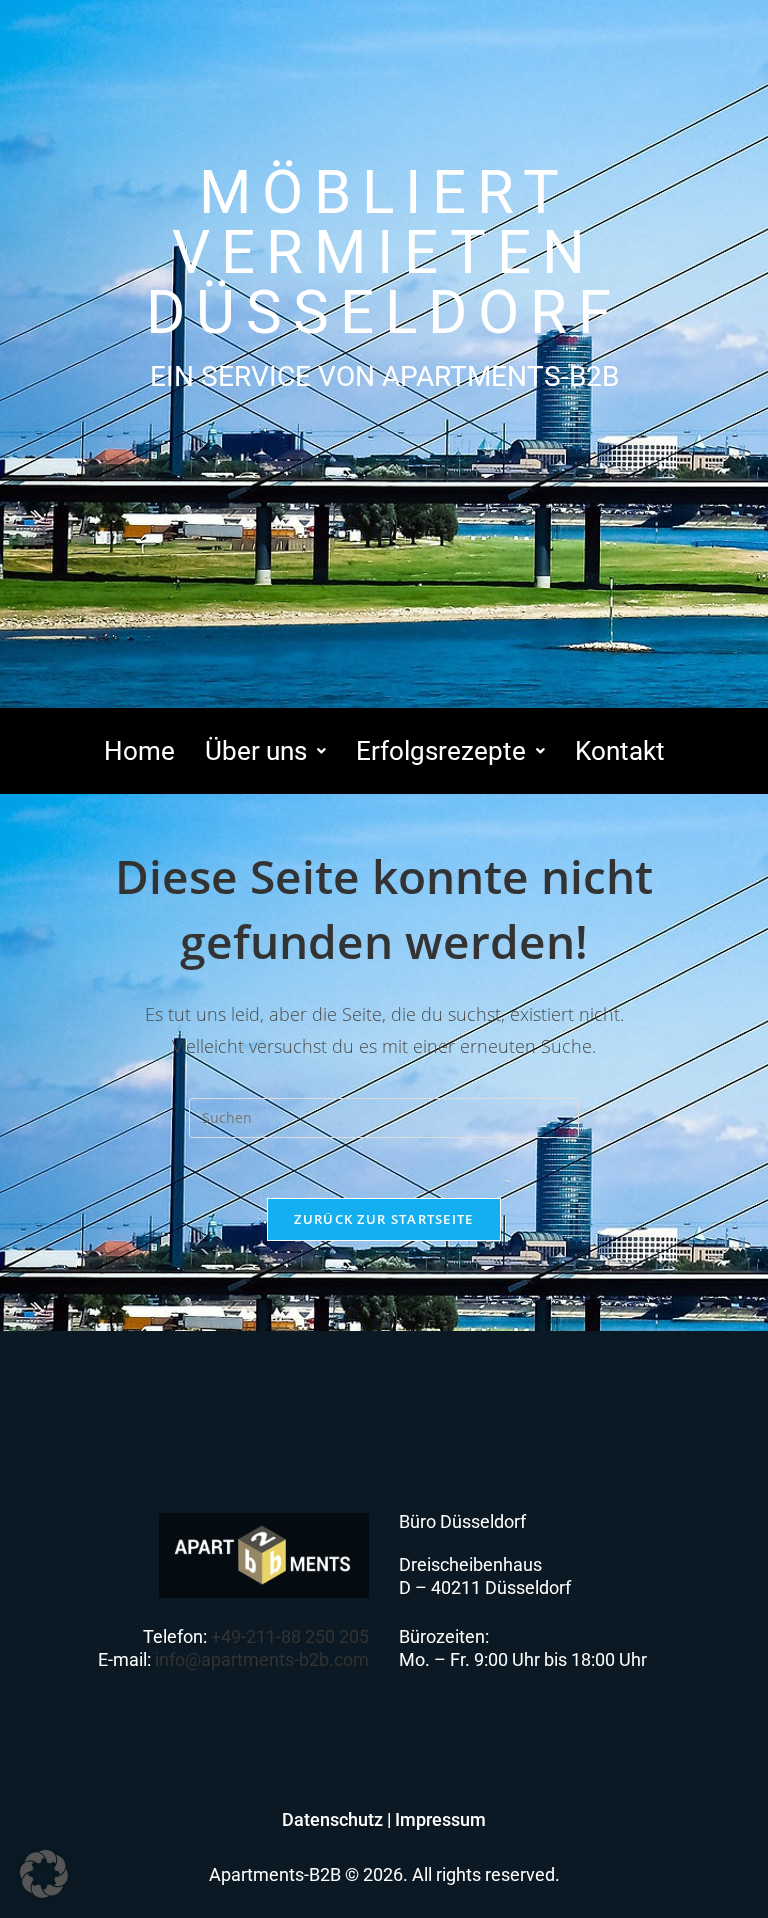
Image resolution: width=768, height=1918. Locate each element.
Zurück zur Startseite (383, 1219)
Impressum (440, 1819)
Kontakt (620, 751)
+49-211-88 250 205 (290, 1636)
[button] (265, 751)
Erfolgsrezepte (441, 751)
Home (139, 751)
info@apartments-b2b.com (262, 1659)
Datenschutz (332, 1819)
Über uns (256, 751)
